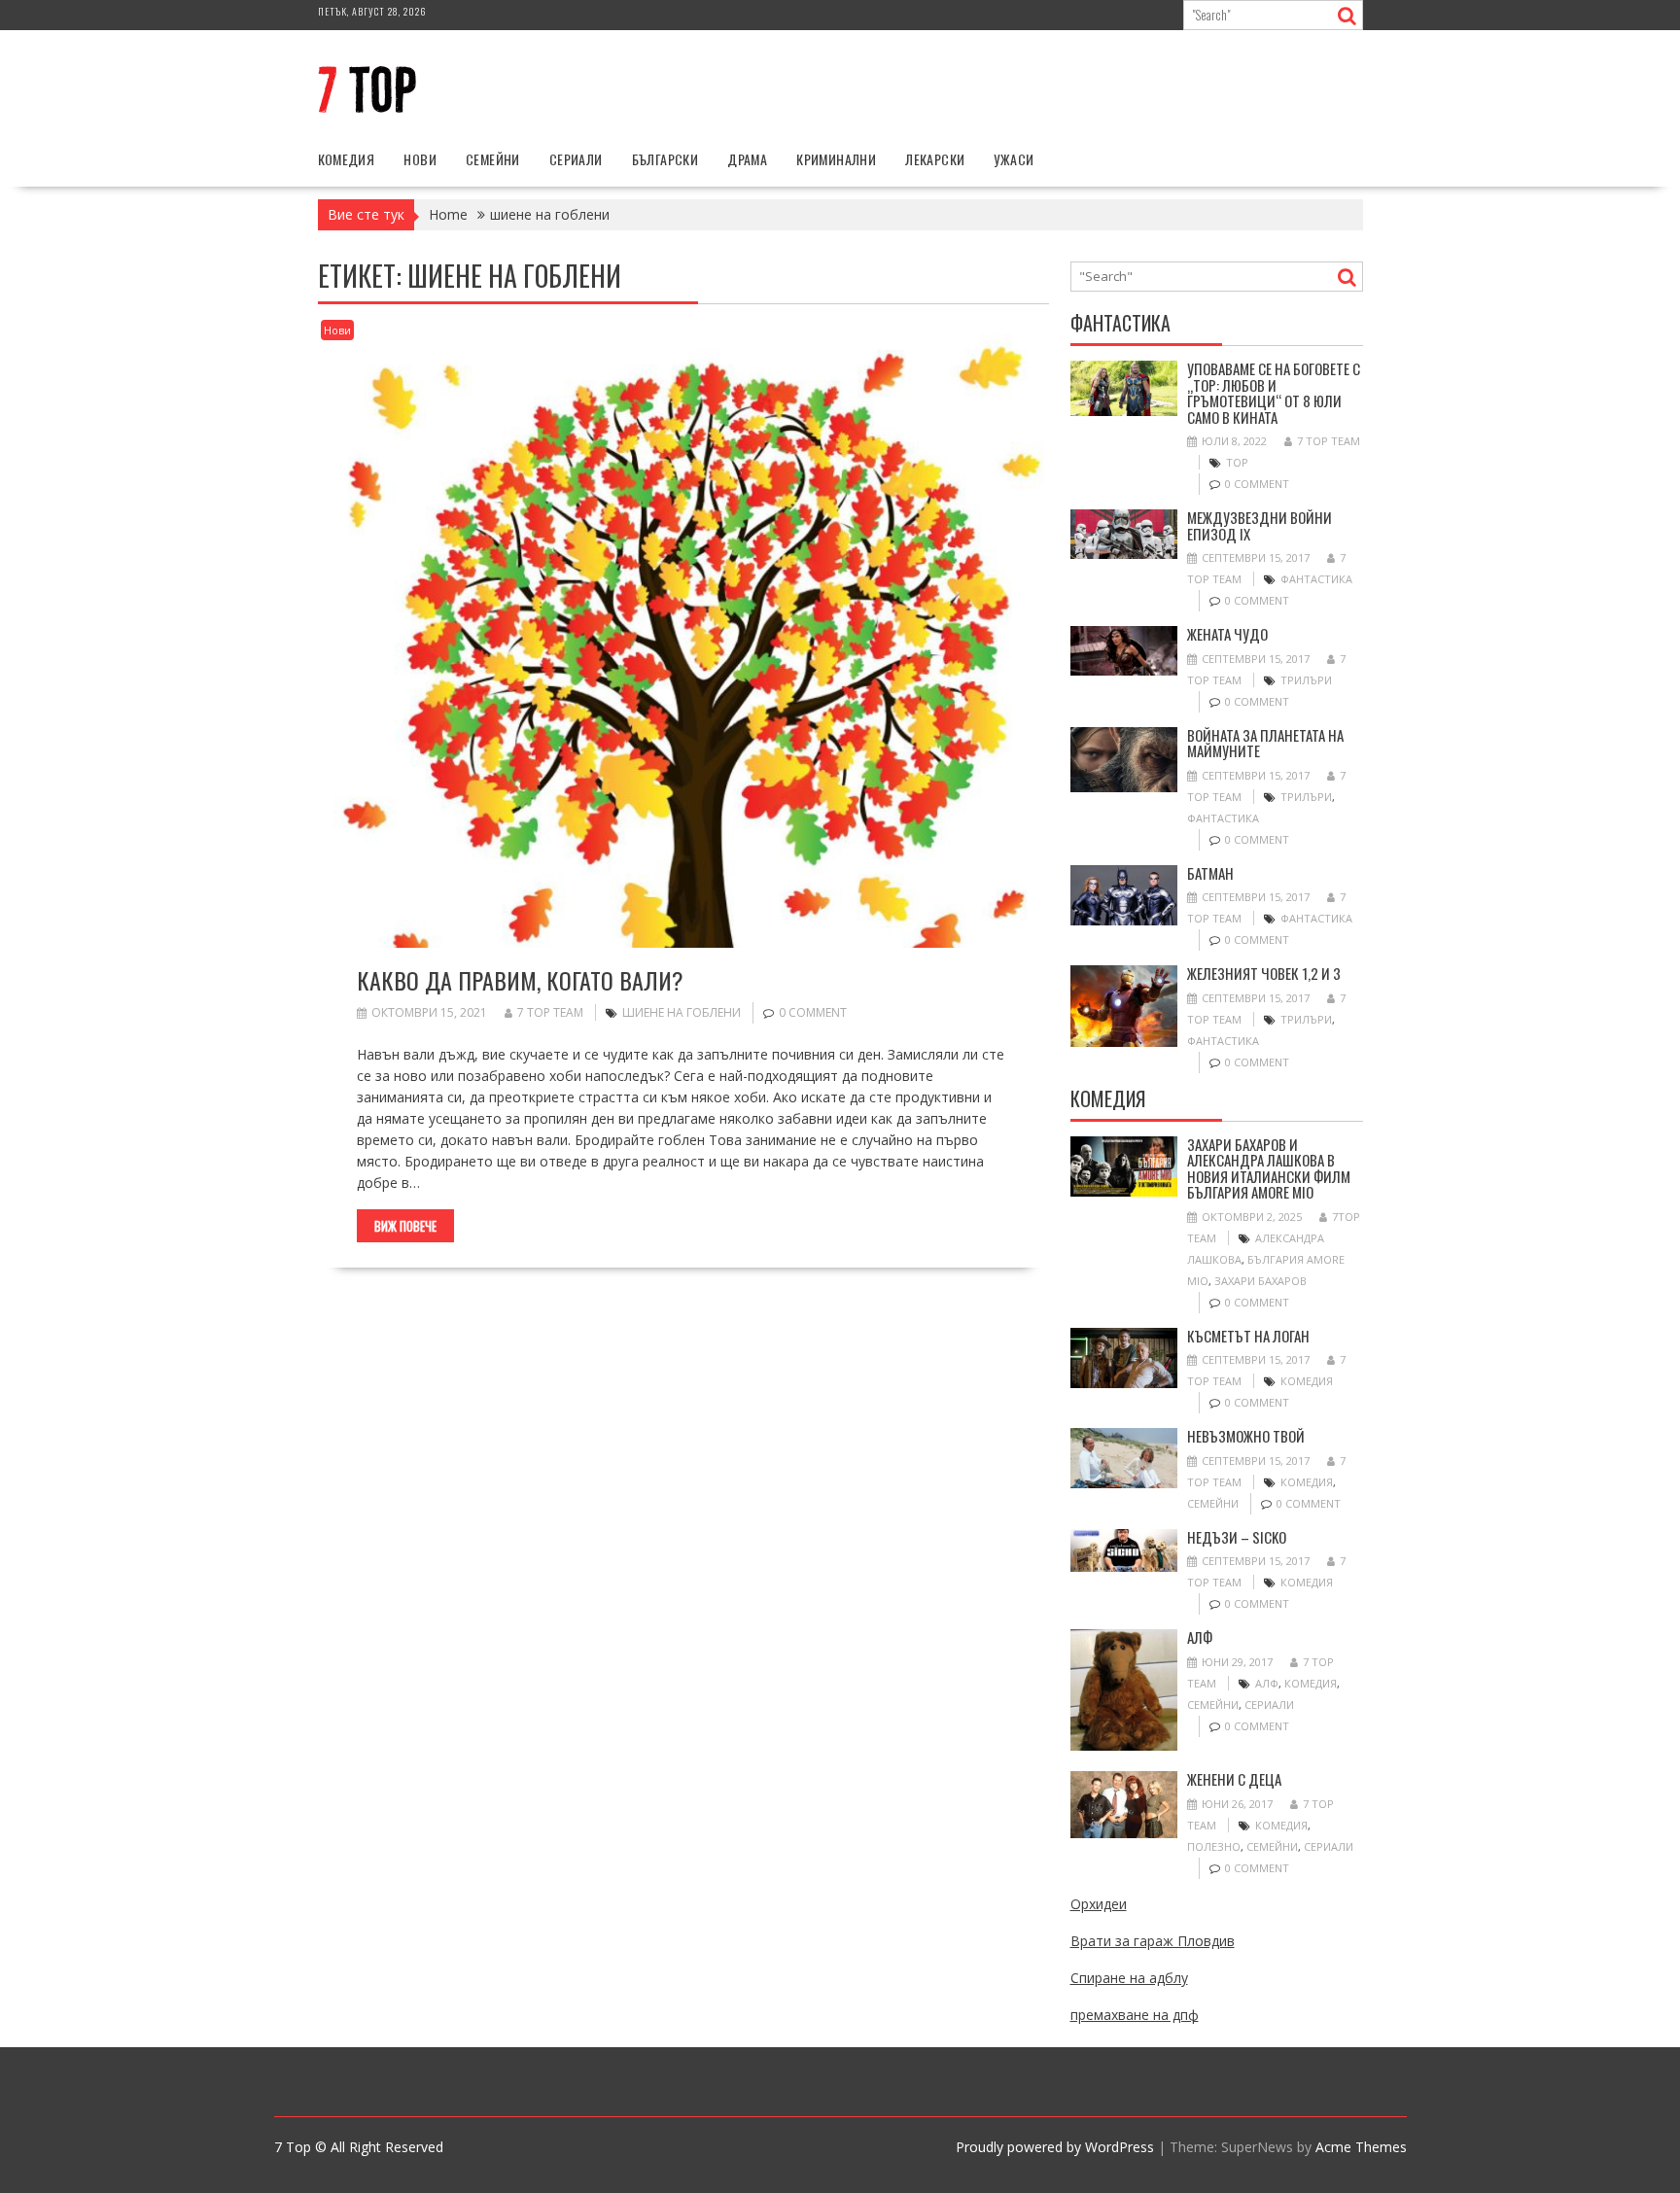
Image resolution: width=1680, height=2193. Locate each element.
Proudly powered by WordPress (1055, 2147)
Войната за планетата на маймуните (1265, 743)
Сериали (576, 159)
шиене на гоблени (682, 1012)
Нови (420, 159)
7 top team (550, 1012)
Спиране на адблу (1129, 1978)
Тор (1237, 462)
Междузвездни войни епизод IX (1260, 525)
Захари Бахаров (1260, 1281)
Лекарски (935, 159)
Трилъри (1306, 680)
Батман (1210, 873)
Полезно (1214, 1846)
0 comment (813, 1012)
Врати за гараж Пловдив (1153, 1941)
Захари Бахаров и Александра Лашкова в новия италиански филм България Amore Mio (1269, 1168)
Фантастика (1316, 579)
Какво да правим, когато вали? (520, 980)
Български (665, 159)
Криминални (836, 159)
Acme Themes (1361, 2147)
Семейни (493, 159)
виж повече (405, 1226)
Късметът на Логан (1248, 1336)
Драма (747, 159)
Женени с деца (1234, 1779)
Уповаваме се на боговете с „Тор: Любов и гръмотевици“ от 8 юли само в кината (1274, 393)
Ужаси (1014, 159)
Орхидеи (1099, 1904)
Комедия (347, 159)
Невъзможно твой (1246, 1436)
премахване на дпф (1135, 2015)
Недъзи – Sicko (1237, 1537)
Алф (1200, 1637)
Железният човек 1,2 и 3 (1264, 973)
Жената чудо (1227, 634)
